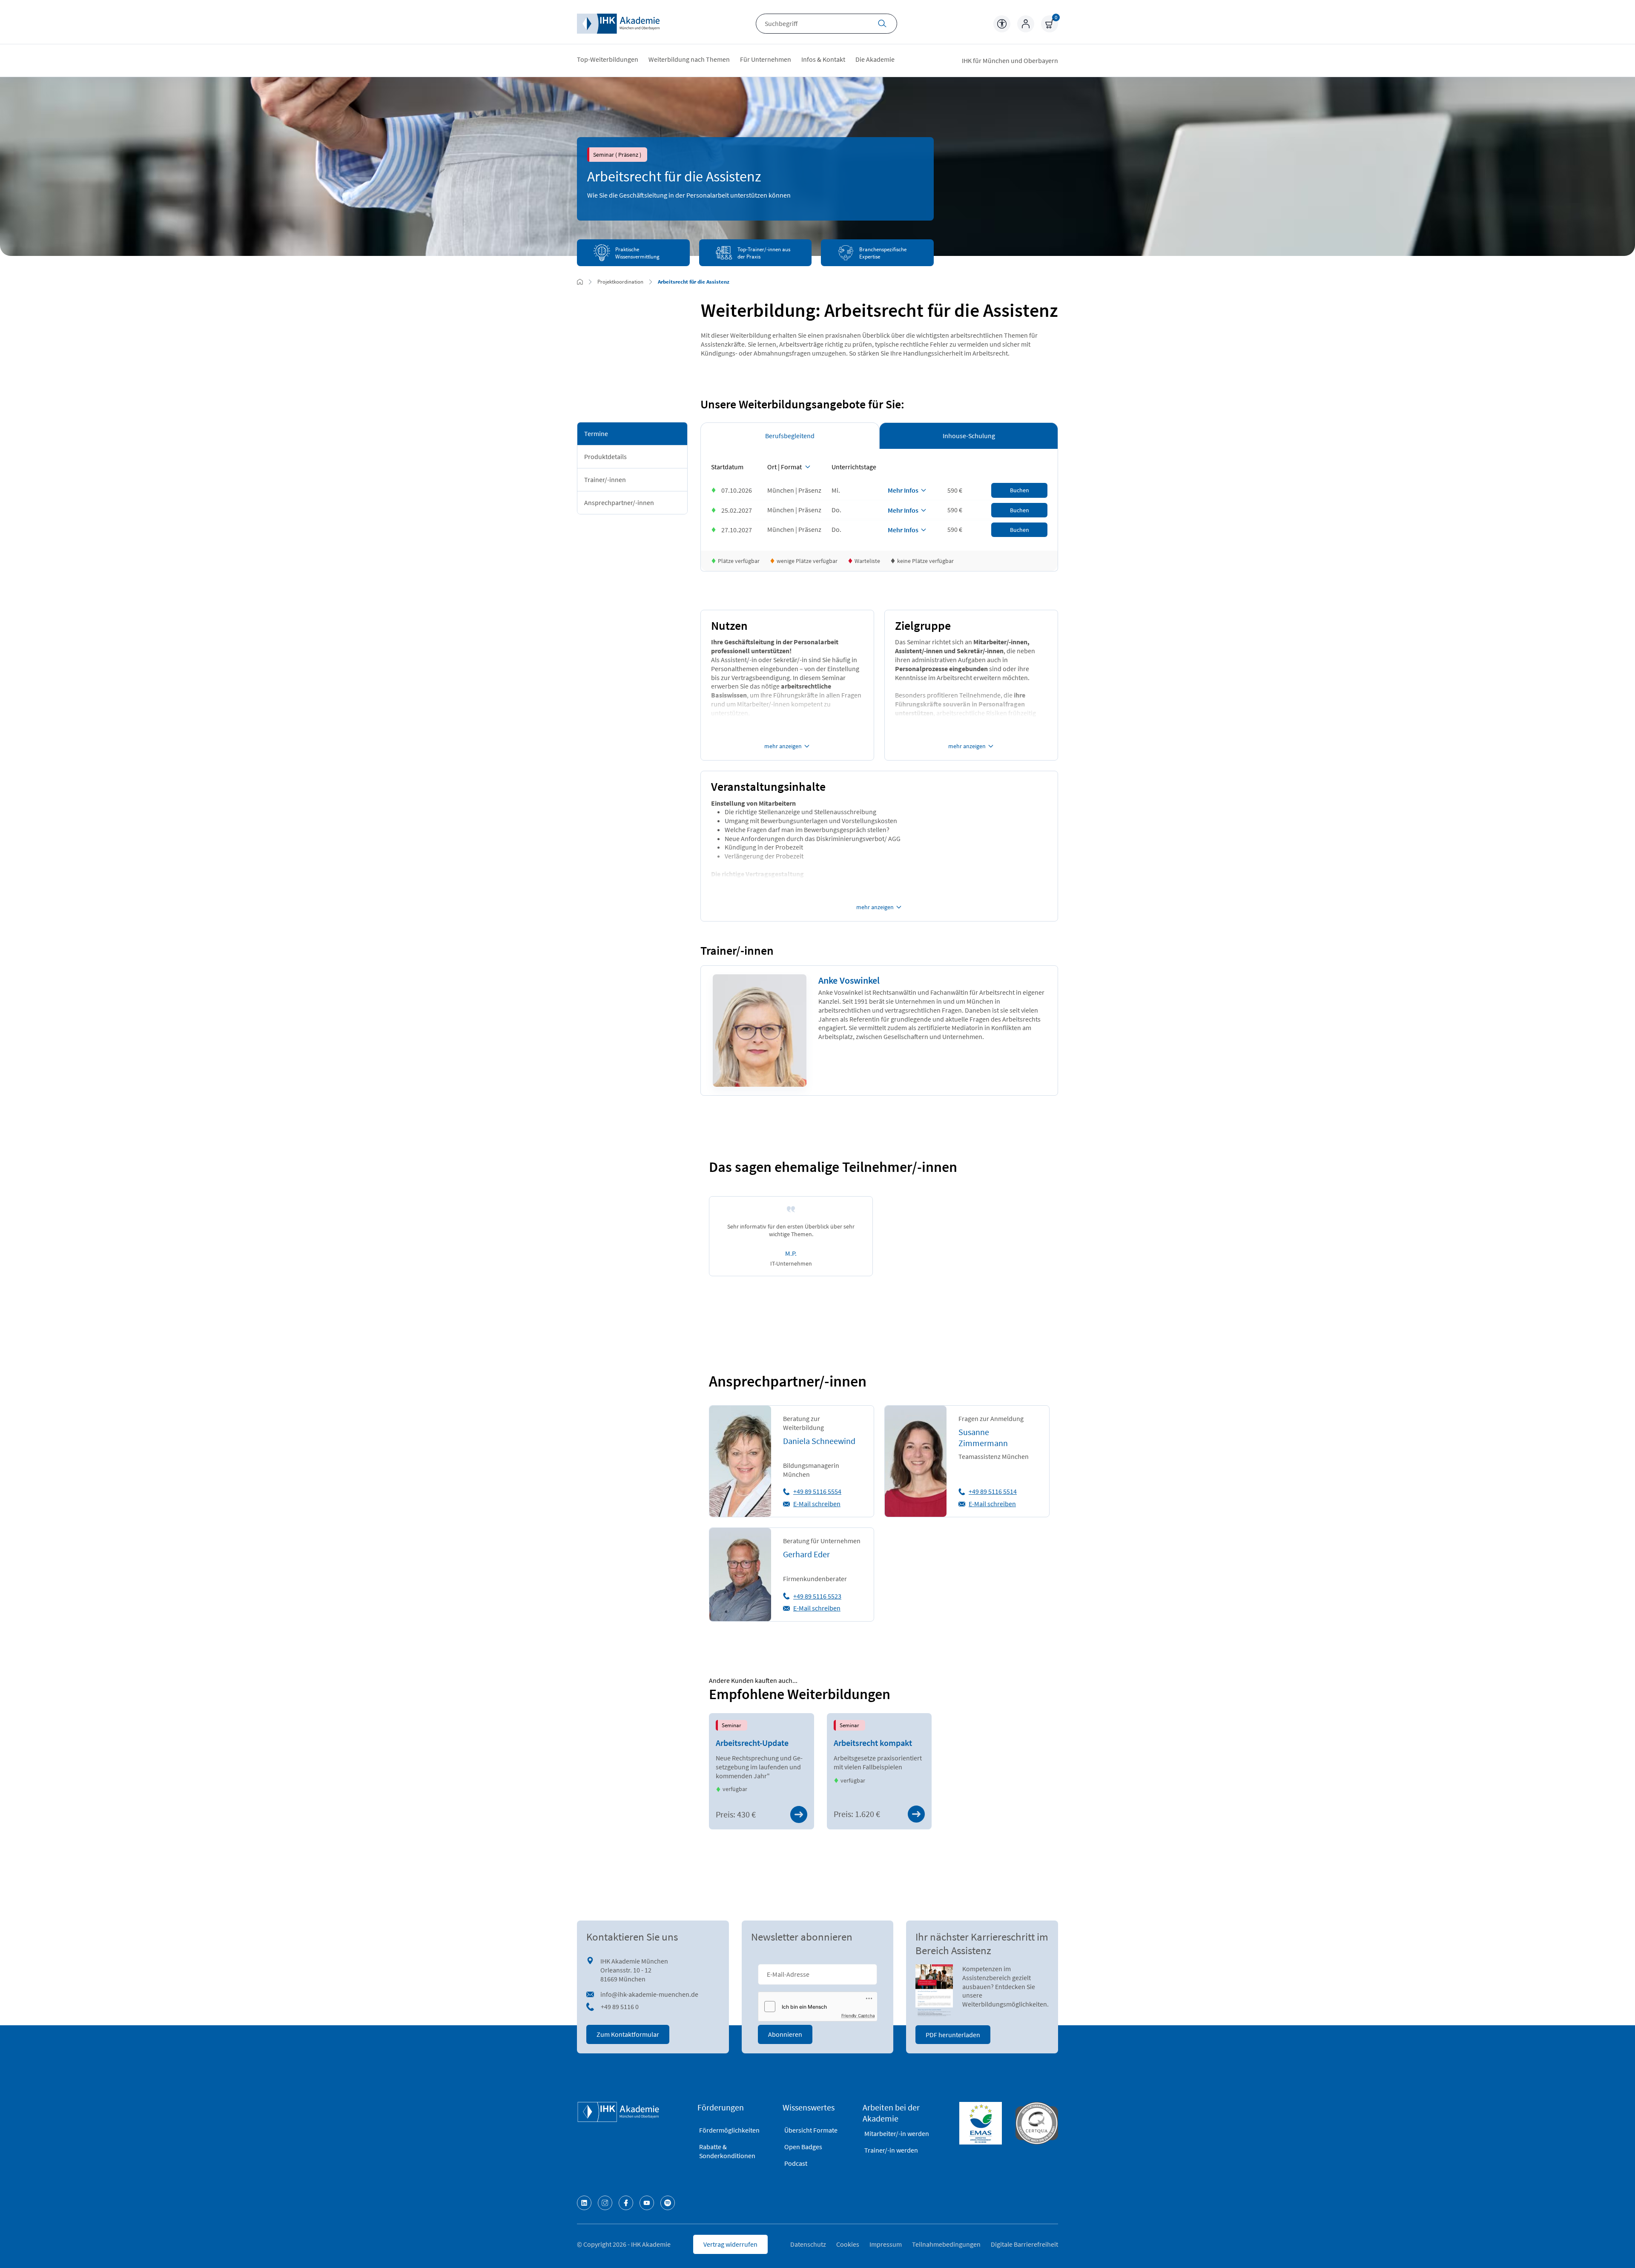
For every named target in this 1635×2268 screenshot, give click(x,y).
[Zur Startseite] (580, 282)
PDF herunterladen (953, 2035)
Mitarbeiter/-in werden (897, 2133)
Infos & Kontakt (823, 59)
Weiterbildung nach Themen (689, 59)
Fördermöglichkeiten (729, 2130)
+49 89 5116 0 (620, 2007)
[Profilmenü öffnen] (1026, 24)
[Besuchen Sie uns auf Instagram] (605, 2203)
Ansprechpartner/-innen (619, 502)
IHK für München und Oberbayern (1010, 60)
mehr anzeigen (783, 746)
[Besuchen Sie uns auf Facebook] (626, 2203)
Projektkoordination (620, 281)
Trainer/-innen (605, 479)
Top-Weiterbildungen (608, 59)
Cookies (848, 2244)
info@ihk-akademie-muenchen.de (649, 1994)
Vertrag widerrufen (730, 2244)
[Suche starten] (882, 24)
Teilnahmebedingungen (946, 2244)
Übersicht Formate (811, 2130)
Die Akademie (875, 59)
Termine (596, 434)
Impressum (886, 2244)
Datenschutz (808, 2244)
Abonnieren (785, 2034)
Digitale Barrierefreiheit (1024, 2244)
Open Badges (803, 2147)
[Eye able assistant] (1002, 24)
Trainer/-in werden (891, 2150)
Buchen (1020, 490)
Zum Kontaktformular (628, 2034)
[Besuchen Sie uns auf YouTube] (647, 2203)
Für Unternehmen (766, 59)
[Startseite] (618, 24)
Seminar (731, 1725)
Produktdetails (605, 456)
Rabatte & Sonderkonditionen (727, 2151)
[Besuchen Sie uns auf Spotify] (668, 2203)
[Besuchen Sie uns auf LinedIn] (584, 2203)
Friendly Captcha (858, 2015)
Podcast (796, 2163)
